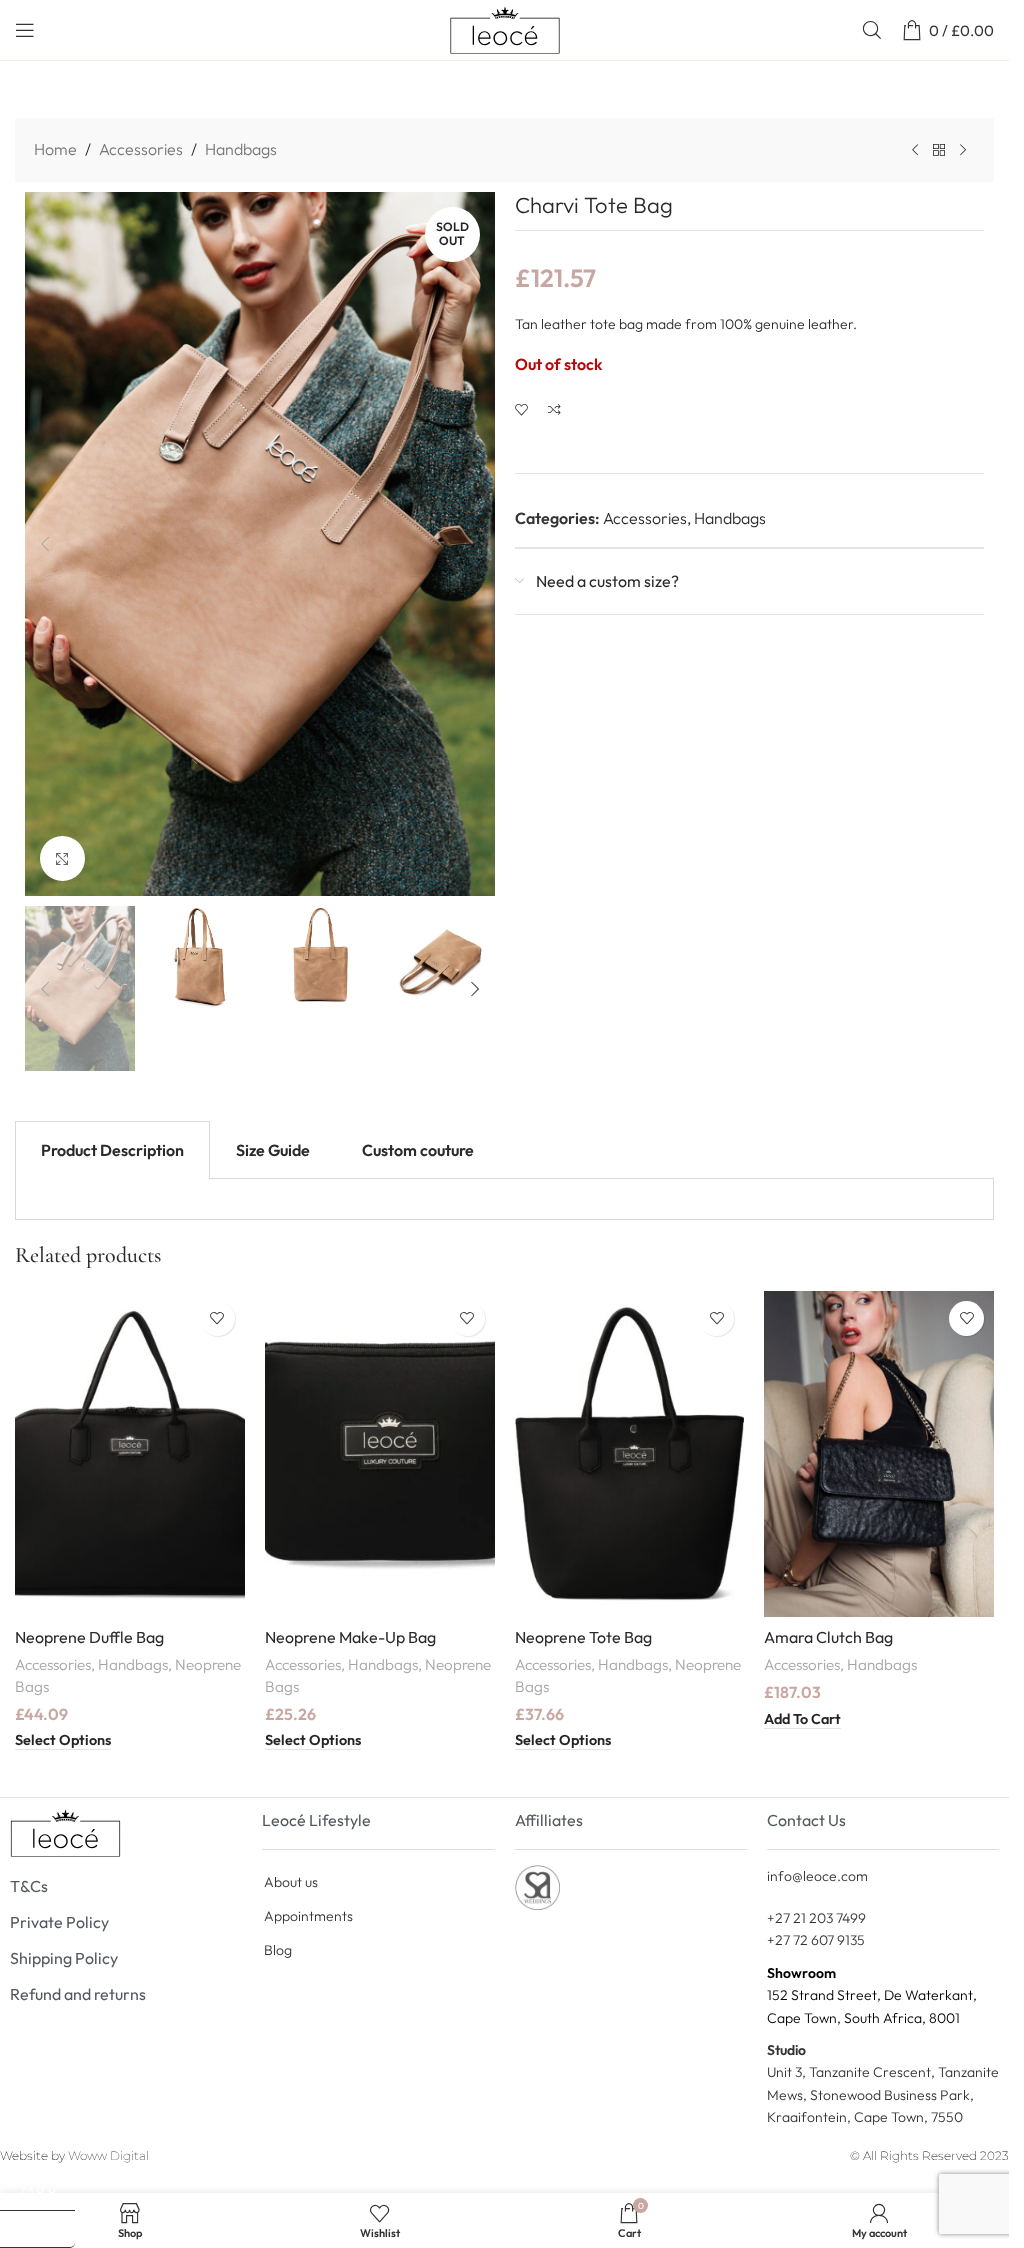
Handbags (241, 149)
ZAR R (46, 2191)
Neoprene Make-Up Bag (350, 1637)
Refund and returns (78, 1994)
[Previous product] (915, 151)
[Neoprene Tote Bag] (630, 1454)
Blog (278, 1950)
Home (55, 149)
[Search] (872, 30)
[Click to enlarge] (62, 858)
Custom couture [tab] (418, 1150)
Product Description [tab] (112, 1150)
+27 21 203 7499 (816, 1918)
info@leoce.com (817, 1876)
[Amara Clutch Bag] (879, 1454)
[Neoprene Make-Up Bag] (380, 1454)
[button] (45, 544)
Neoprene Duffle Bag (89, 1637)
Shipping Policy (64, 1958)
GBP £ (46, 2228)
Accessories (141, 149)
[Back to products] (939, 151)
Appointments (308, 1916)
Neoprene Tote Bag (583, 1637)
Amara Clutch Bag (828, 1637)
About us (291, 1882)
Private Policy (59, 1922)
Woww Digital (108, 2155)
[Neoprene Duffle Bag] (130, 1454)
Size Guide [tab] (273, 1150)
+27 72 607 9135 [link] (816, 1940)
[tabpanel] (504, 1199)
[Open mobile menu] (25, 30)
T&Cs (29, 1886)
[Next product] (963, 151)
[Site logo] (505, 28)
